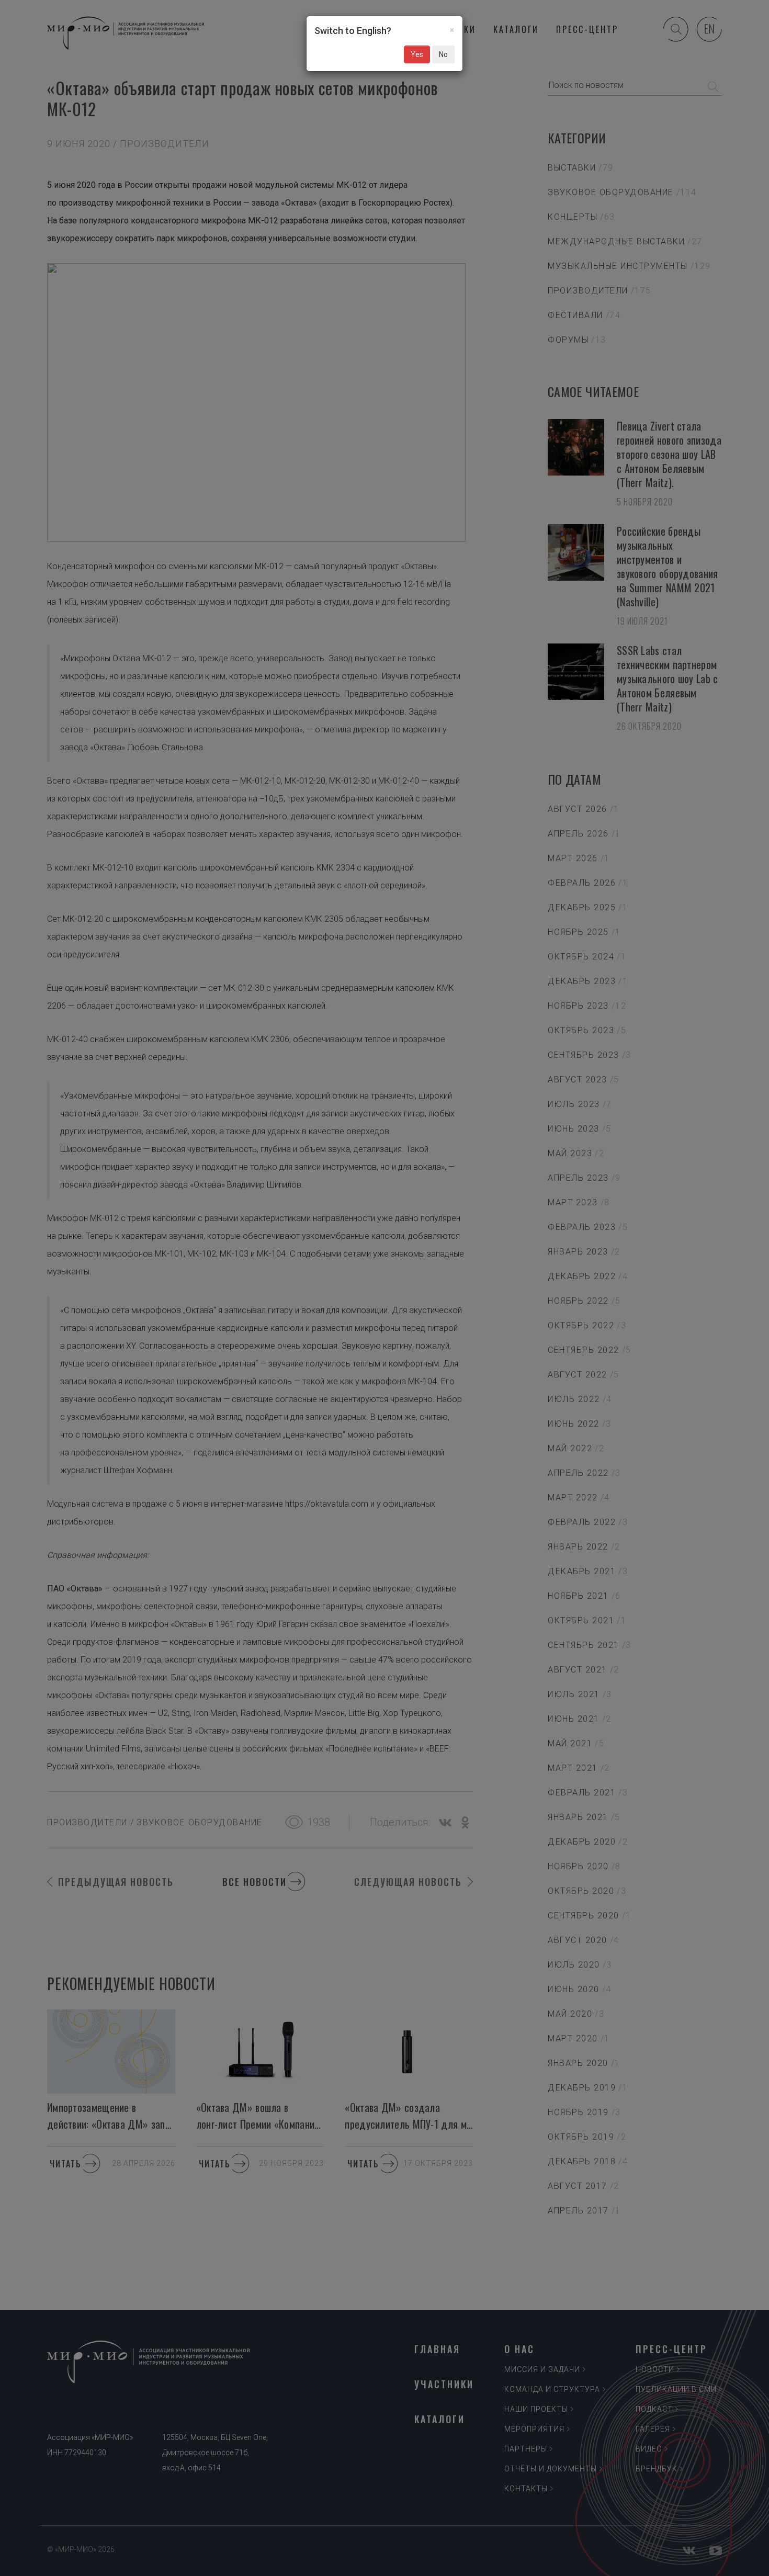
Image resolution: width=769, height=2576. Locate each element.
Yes (417, 54)
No (443, 54)
